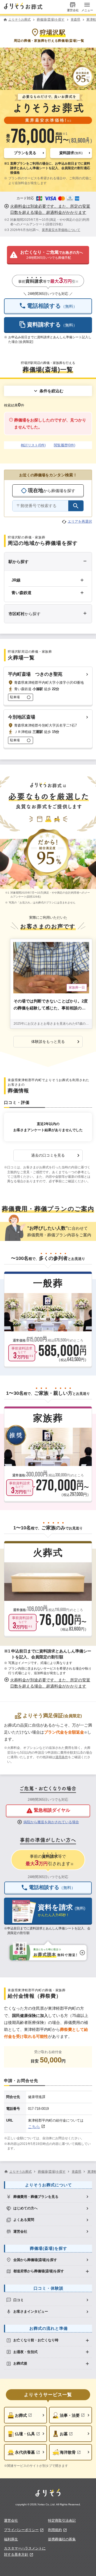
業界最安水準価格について (61, 230)
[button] (25, 153)
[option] (48, 2197)
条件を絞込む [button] (51, 391)
